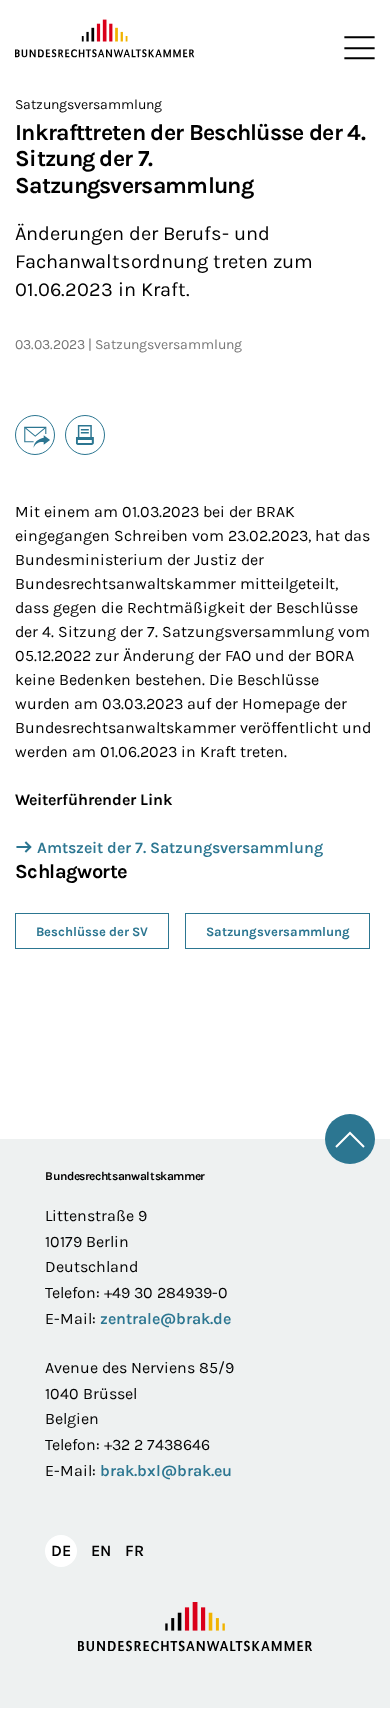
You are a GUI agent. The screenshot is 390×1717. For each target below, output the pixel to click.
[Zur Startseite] (105, 39)
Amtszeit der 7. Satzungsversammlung (180, 847)
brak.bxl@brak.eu (166, 1470)
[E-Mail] (35, 435)
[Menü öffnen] (355, 48)
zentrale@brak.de (165, 1318)
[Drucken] (85, 435)
